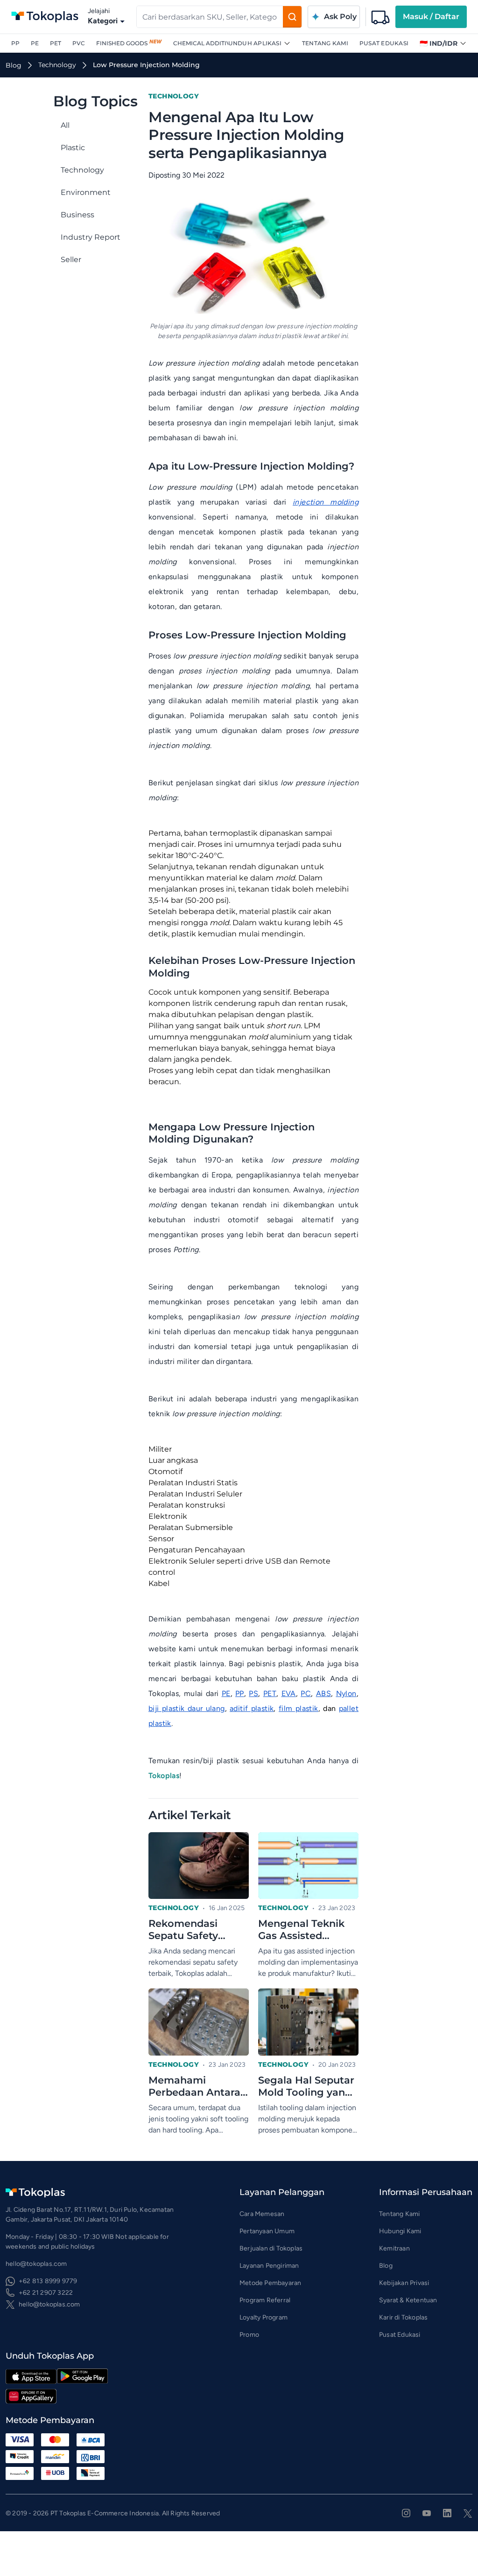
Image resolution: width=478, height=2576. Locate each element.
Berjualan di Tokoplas (271, 2248)
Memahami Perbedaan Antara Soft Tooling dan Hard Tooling (194, 2087)
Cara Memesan (262, 2214)
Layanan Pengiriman (269, 2266)
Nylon (346, 1693)
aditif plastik (252, 1708)
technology (57, 65)
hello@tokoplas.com (49, 2304)
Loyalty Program (264, 2317)
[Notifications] (380, 17)
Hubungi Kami (400, 2231)
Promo (249, 2335)
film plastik (299, 1708)
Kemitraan (394, 2248)
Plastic (73, 148)
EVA (289, 1693)
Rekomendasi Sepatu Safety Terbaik (183, 1930)
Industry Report (91, 237)
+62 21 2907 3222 (46, 2293)
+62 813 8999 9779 (48, 2281)
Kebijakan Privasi (404, 2283)
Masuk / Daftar (431, 17)
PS (253, 1693)
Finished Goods (122, 43)
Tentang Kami (325, 43)
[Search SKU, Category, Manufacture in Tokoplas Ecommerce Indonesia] (292, 17)
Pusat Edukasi (384, 43)
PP (15, 43)
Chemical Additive (204, 43)
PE (35, 43)
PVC (79, 43)
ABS (323, 1693)
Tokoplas (164, 1776)
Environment (86, 192)
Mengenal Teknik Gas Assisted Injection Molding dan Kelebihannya (303, 1930)
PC (306, 1693)
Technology (82, 170)
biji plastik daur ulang (187, 1708)
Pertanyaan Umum (267, 2231)
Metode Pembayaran (270, 2283)
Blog (386, 2266)
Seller (71, 260)
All (65, 125)
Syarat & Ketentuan (408, 2300)
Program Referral (265, 2300)
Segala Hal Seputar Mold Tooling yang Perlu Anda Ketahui (307, 2087)
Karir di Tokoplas (403, 2317)
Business (77, 215)
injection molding (326, 502)
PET (56, 43)
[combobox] (210, 17)
